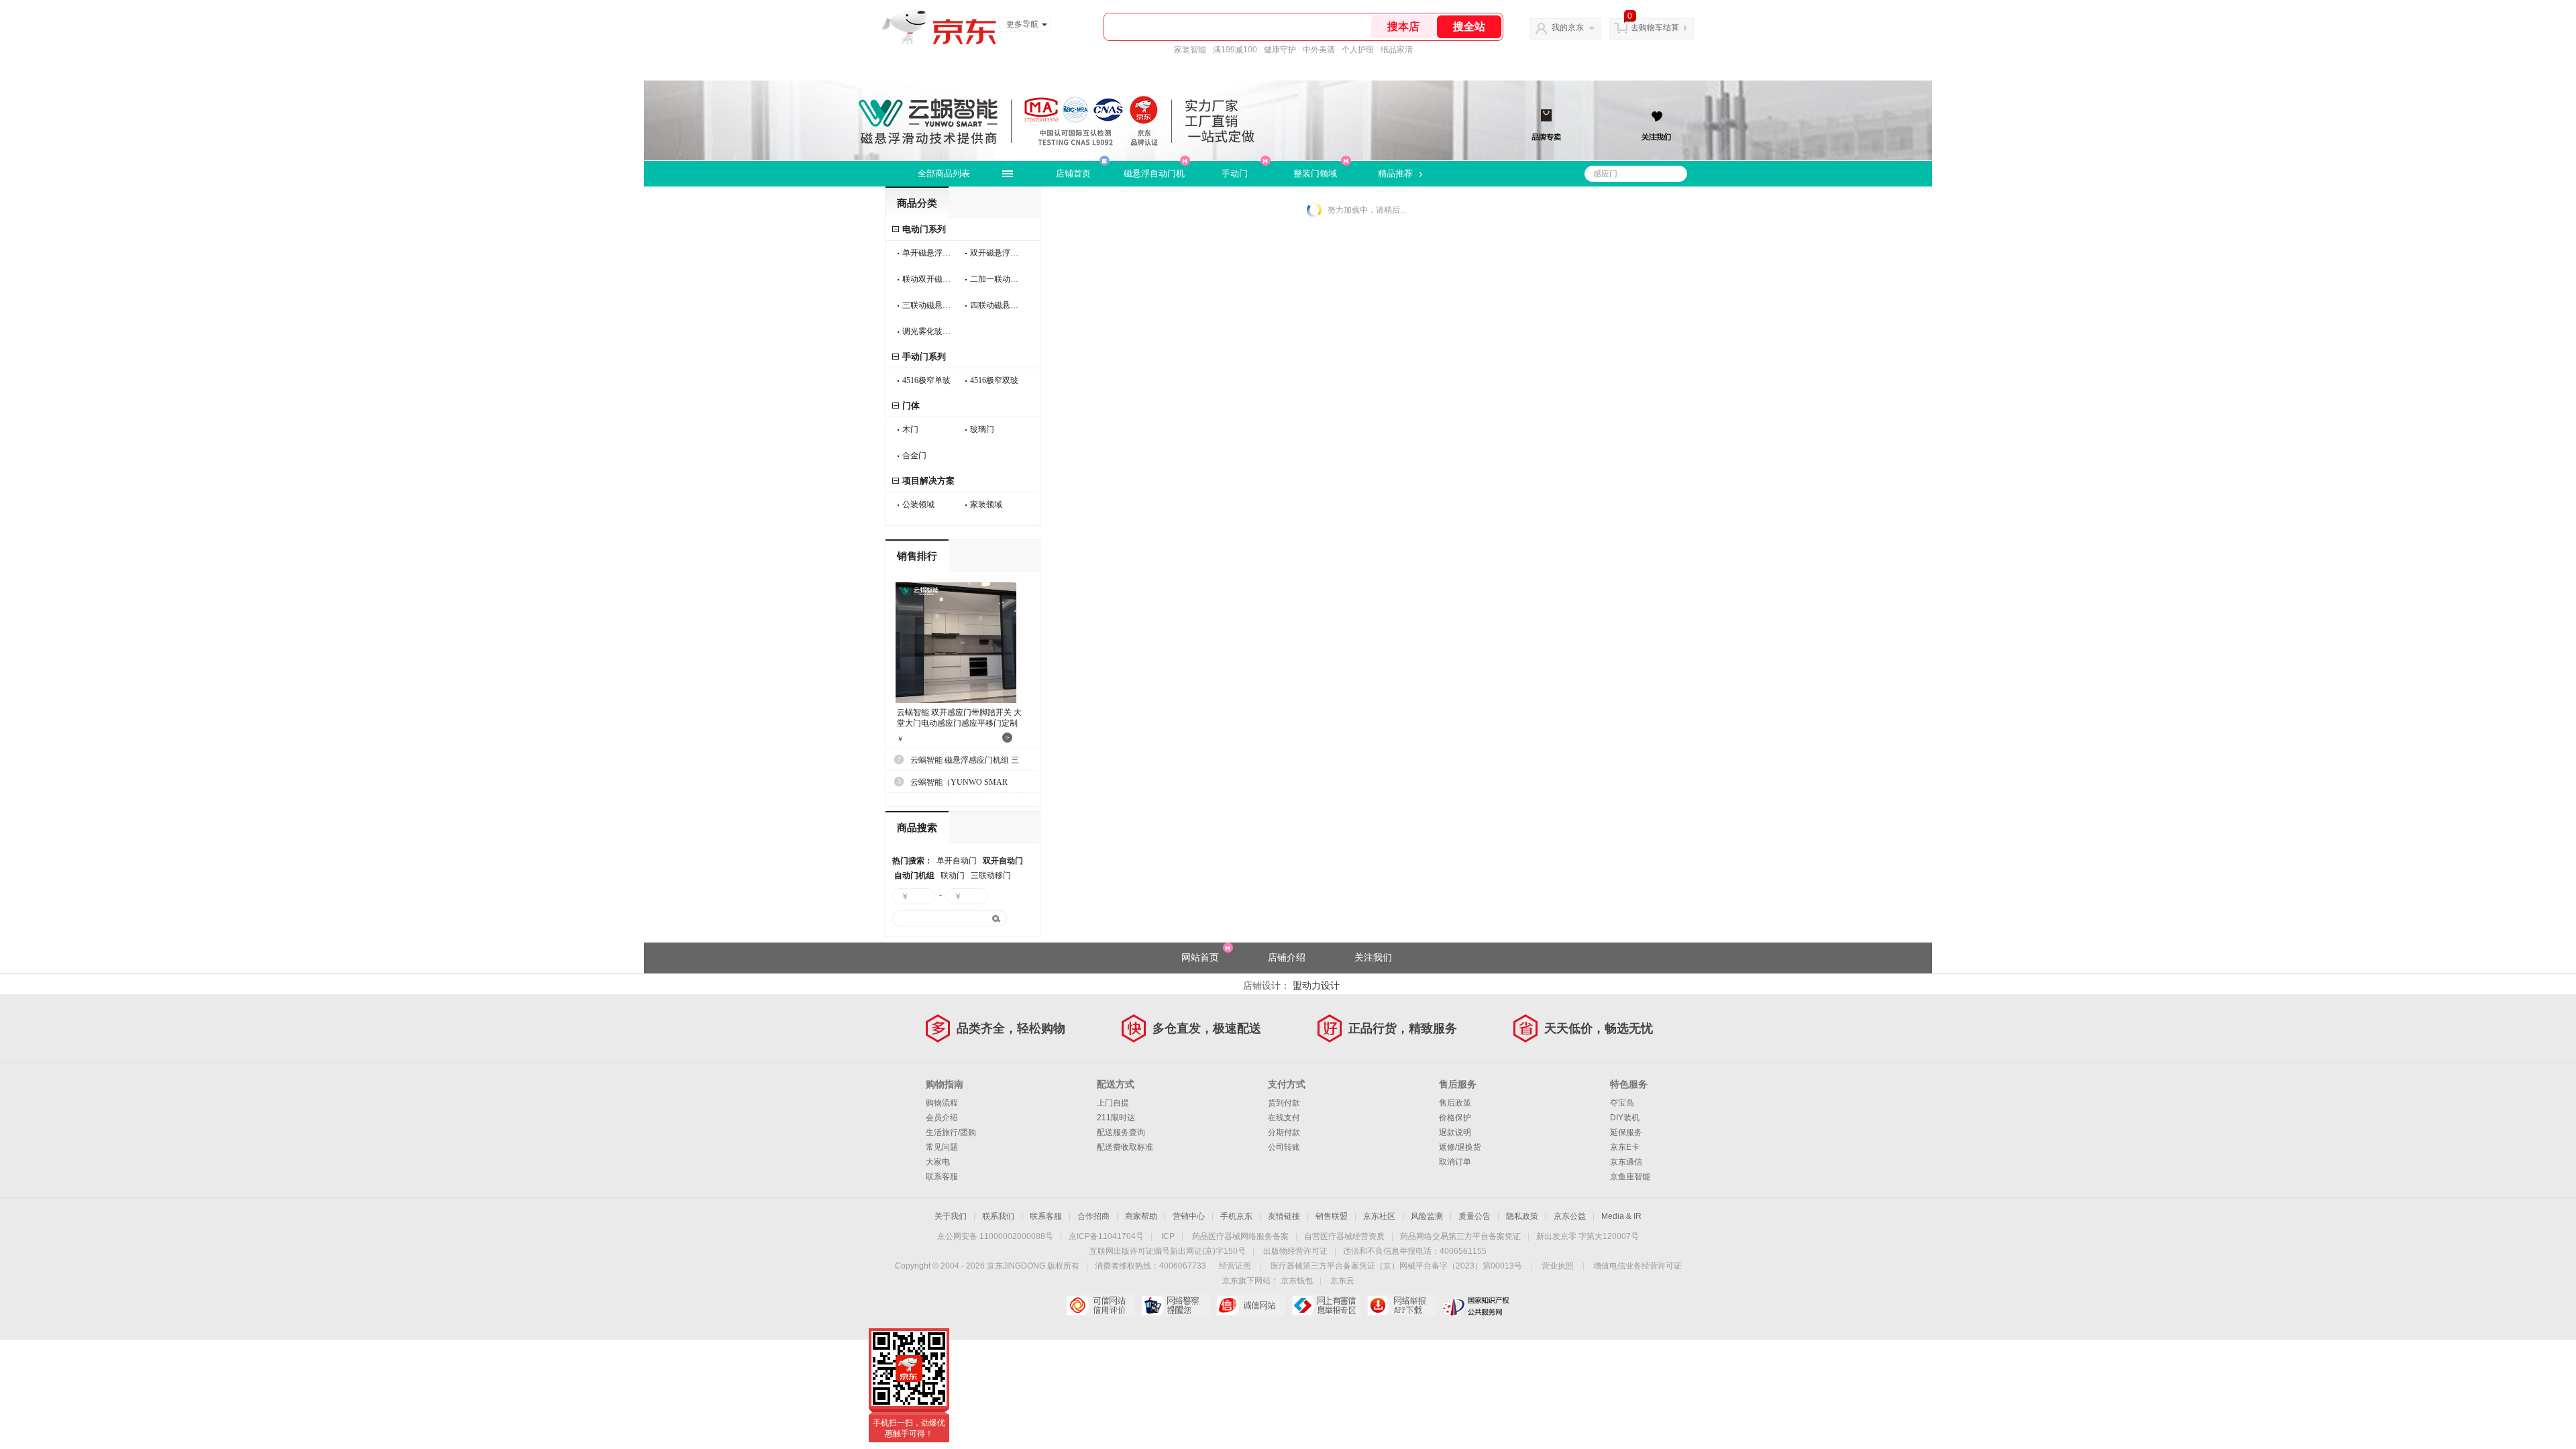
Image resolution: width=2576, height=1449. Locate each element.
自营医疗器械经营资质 (1344, 1236)
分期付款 (1284, 1132)
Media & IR (1621, 1216)
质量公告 (1474, 1216)
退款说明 (1455, 1132)
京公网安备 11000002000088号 (995, 1236)
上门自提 (1113, 1103)
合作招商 (1093, 1216)
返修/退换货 (1460, 1147)
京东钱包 (1297, 1281)
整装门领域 (1315, 173)
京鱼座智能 (1630, 1177)
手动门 (1235, 173)
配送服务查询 (1121, 1132)
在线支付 (1284, 1118)
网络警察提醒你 (1176, 1305)
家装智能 (1190, 50)
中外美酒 (1319, 50)
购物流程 (942, 1103)
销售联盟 (1332, 1216)
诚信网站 (1251, 1305)
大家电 (938, 1162)
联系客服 (942, 1177)
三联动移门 (991, 875)
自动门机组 (914, 875)
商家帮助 (1141, 1216)
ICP (1168, 1236)
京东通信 (1626, 1162)
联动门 (953, 875)
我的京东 (1568, 28)
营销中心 (1189, 1216)
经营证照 (1235, 1266)
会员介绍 (942, 1118)
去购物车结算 (1655, 28)
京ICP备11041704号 (1106, 1236)
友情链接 (1284, 1216)
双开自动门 (1003, 861)
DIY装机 (1625, 1118)
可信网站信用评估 (1101, 1305)
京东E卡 (1625, 1147)
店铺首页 (1073, 173)
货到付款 (1284, 1103)
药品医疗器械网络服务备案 (1240, 1236)
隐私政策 (1522, 1216)
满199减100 (1235, 50)
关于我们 (951, 1216)
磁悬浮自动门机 (1154, 173)
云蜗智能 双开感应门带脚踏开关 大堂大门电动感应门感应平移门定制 (959, 718)
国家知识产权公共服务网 (1476, 1305)
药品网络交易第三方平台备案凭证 (1460, 1236)
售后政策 (1455, 1103)
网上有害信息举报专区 (1326, 1305)
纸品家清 (1397, 50)
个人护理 (1358, 50)
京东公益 (1570, 1216)
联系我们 (998, 1216)
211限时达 (1116, 1118)
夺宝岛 (1622, 1103)
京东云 (1342, 1281)
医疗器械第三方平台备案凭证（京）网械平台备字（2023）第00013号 (1396, 1266)
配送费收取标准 (1125, 1147)
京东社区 (1379, 1216)
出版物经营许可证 (1295, 1251)
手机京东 (1236, 1216)
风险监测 (1427, 1216)
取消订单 (1455, 1162)
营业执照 (1558, 1266)
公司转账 (1284, 1147)
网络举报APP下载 (1401, 1305)
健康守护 (1280, 50)
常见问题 (942, 1147)
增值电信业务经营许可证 (1638, 1266)
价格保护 (1455, 1118)
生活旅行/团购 (951, 1132)
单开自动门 (957, 861)
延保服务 (1626, 1132)
